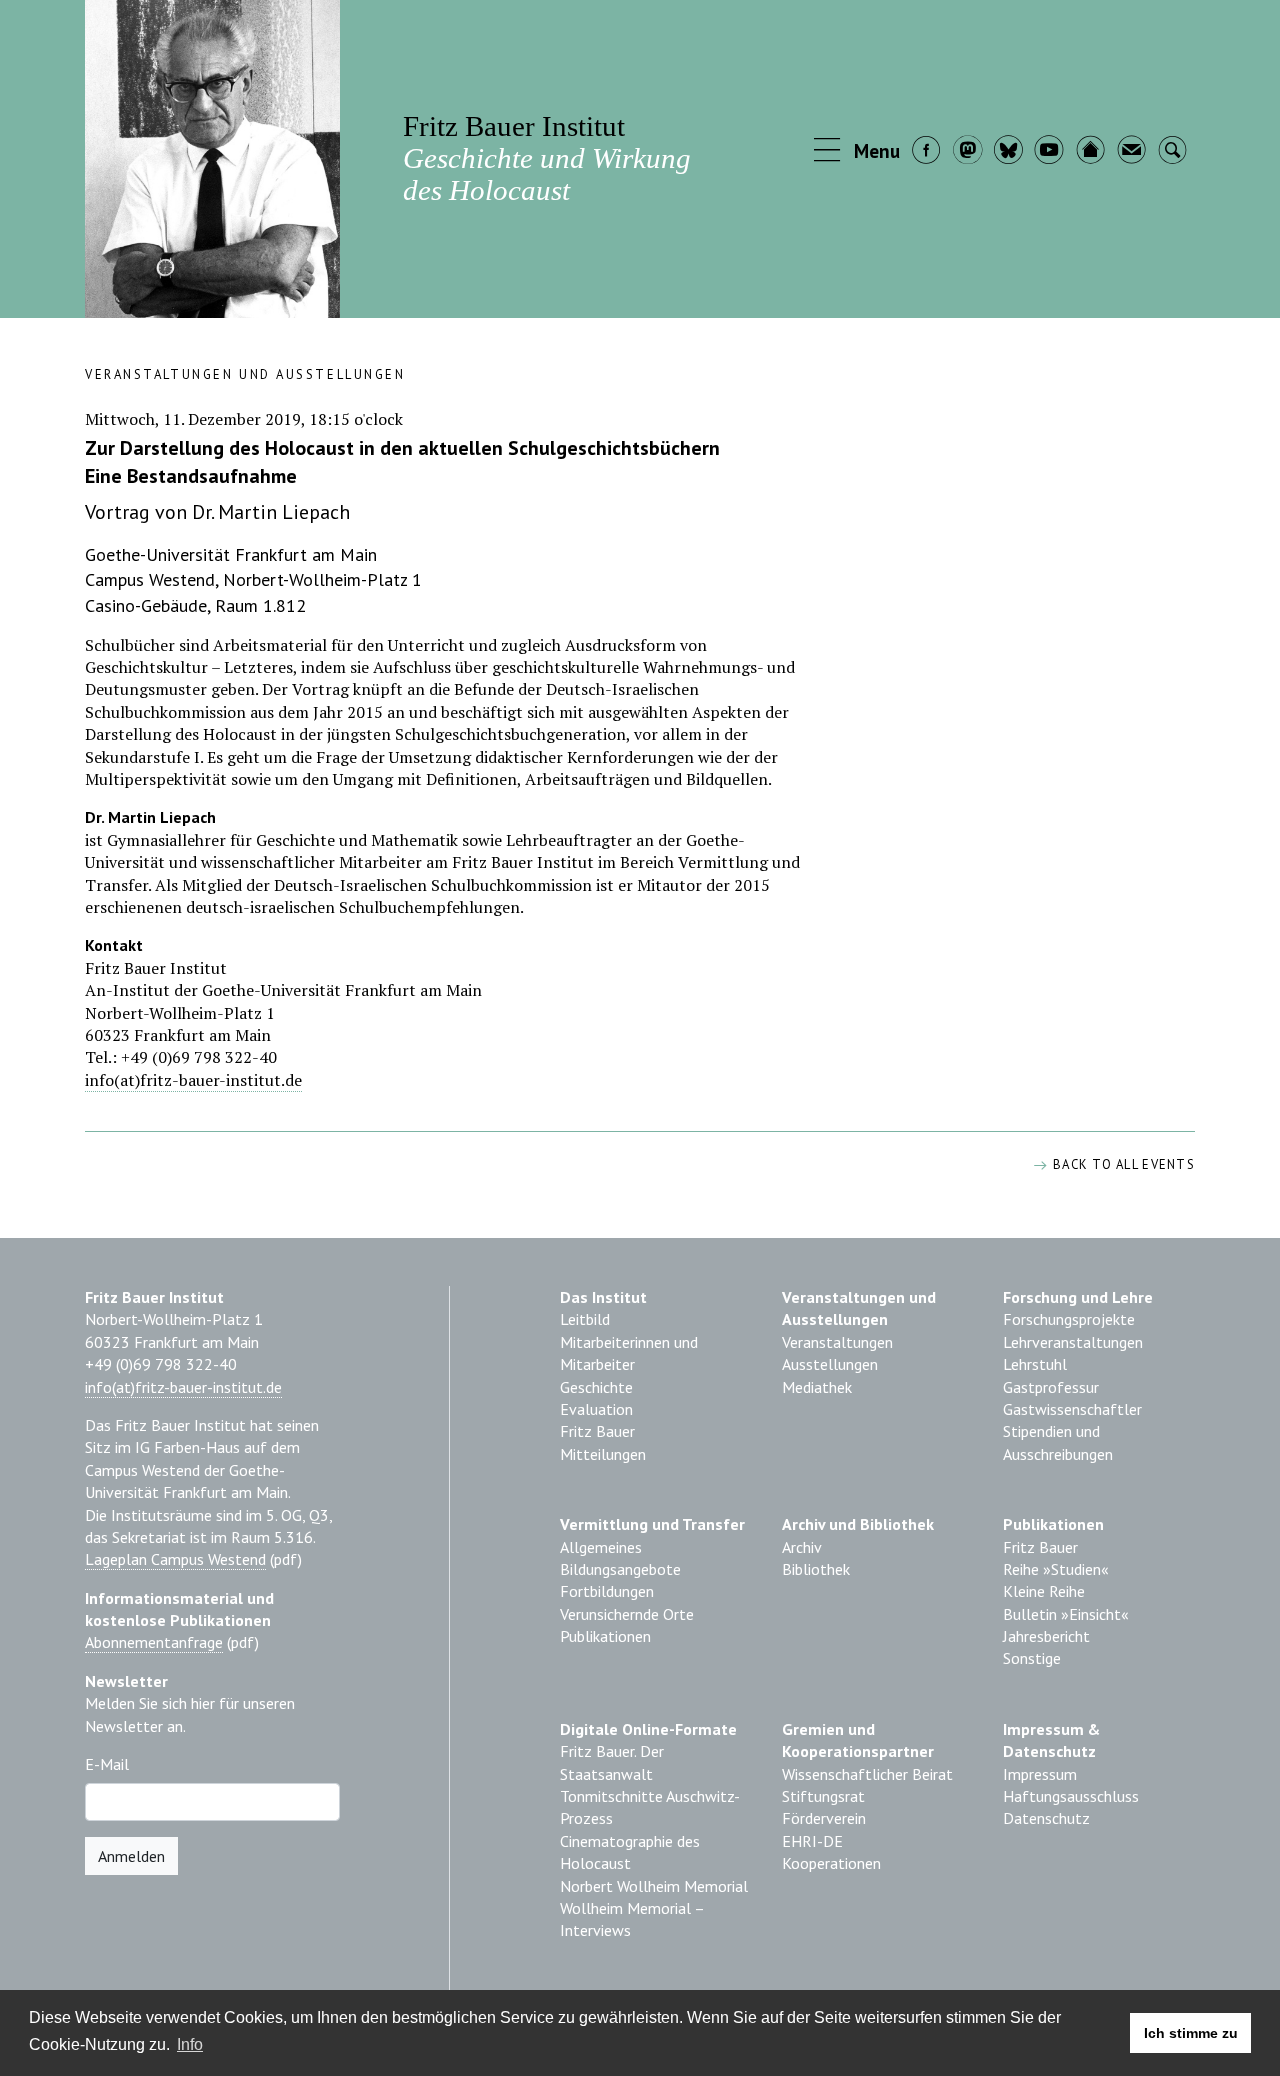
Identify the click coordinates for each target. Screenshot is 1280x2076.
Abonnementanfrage (154, 1642)
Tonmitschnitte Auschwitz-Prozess (650, 1807)
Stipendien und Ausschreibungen (1058, 1442)
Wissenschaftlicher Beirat (867, 1774)
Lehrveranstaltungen (1073, 1342)
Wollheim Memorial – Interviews (632, 1919)
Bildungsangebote (620, 1569)
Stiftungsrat (823, 1796)
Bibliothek (816, 1569)
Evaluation (596, 1409)
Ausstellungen (830, 1364)
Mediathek (817, 1387)
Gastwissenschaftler (1072, 1409)
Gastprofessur (1051, 1387)
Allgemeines (601, 1547)
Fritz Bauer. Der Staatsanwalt (612, 1762)
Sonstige (1032, 1658)
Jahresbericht (1046, 1636)
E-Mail (107, 1764)
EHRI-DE (812, 1841)
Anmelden (131, 1856)
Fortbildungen (607, 1591)
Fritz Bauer (597, 1431)
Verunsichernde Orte (627, 1614)
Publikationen (605, 1636)
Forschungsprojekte (1069, 1319)
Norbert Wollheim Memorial (654, 1886)
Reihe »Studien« (1056, 1569)
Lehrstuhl (1035, 1364)
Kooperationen (831, 1863)
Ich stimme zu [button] (1191, 2033)
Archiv (802, 1547)
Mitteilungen (603, 1454)
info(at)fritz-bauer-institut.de (193, 1080)
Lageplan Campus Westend (175, 1559)
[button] (858, 152)
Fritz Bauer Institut (547, 157)
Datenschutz (1046, 1818)
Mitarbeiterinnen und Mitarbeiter (629, 1353)
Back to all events (1122, 1164)
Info (190, 2044)
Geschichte (596, 1387)
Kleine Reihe (1044, 1591)
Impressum (1040, 1774)
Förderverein (824, 1818)
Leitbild (585, 1319)
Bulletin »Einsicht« (1066, 1614)
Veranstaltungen (837, 1342)
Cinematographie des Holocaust (630, 1852)
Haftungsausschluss (1071, 1796)
